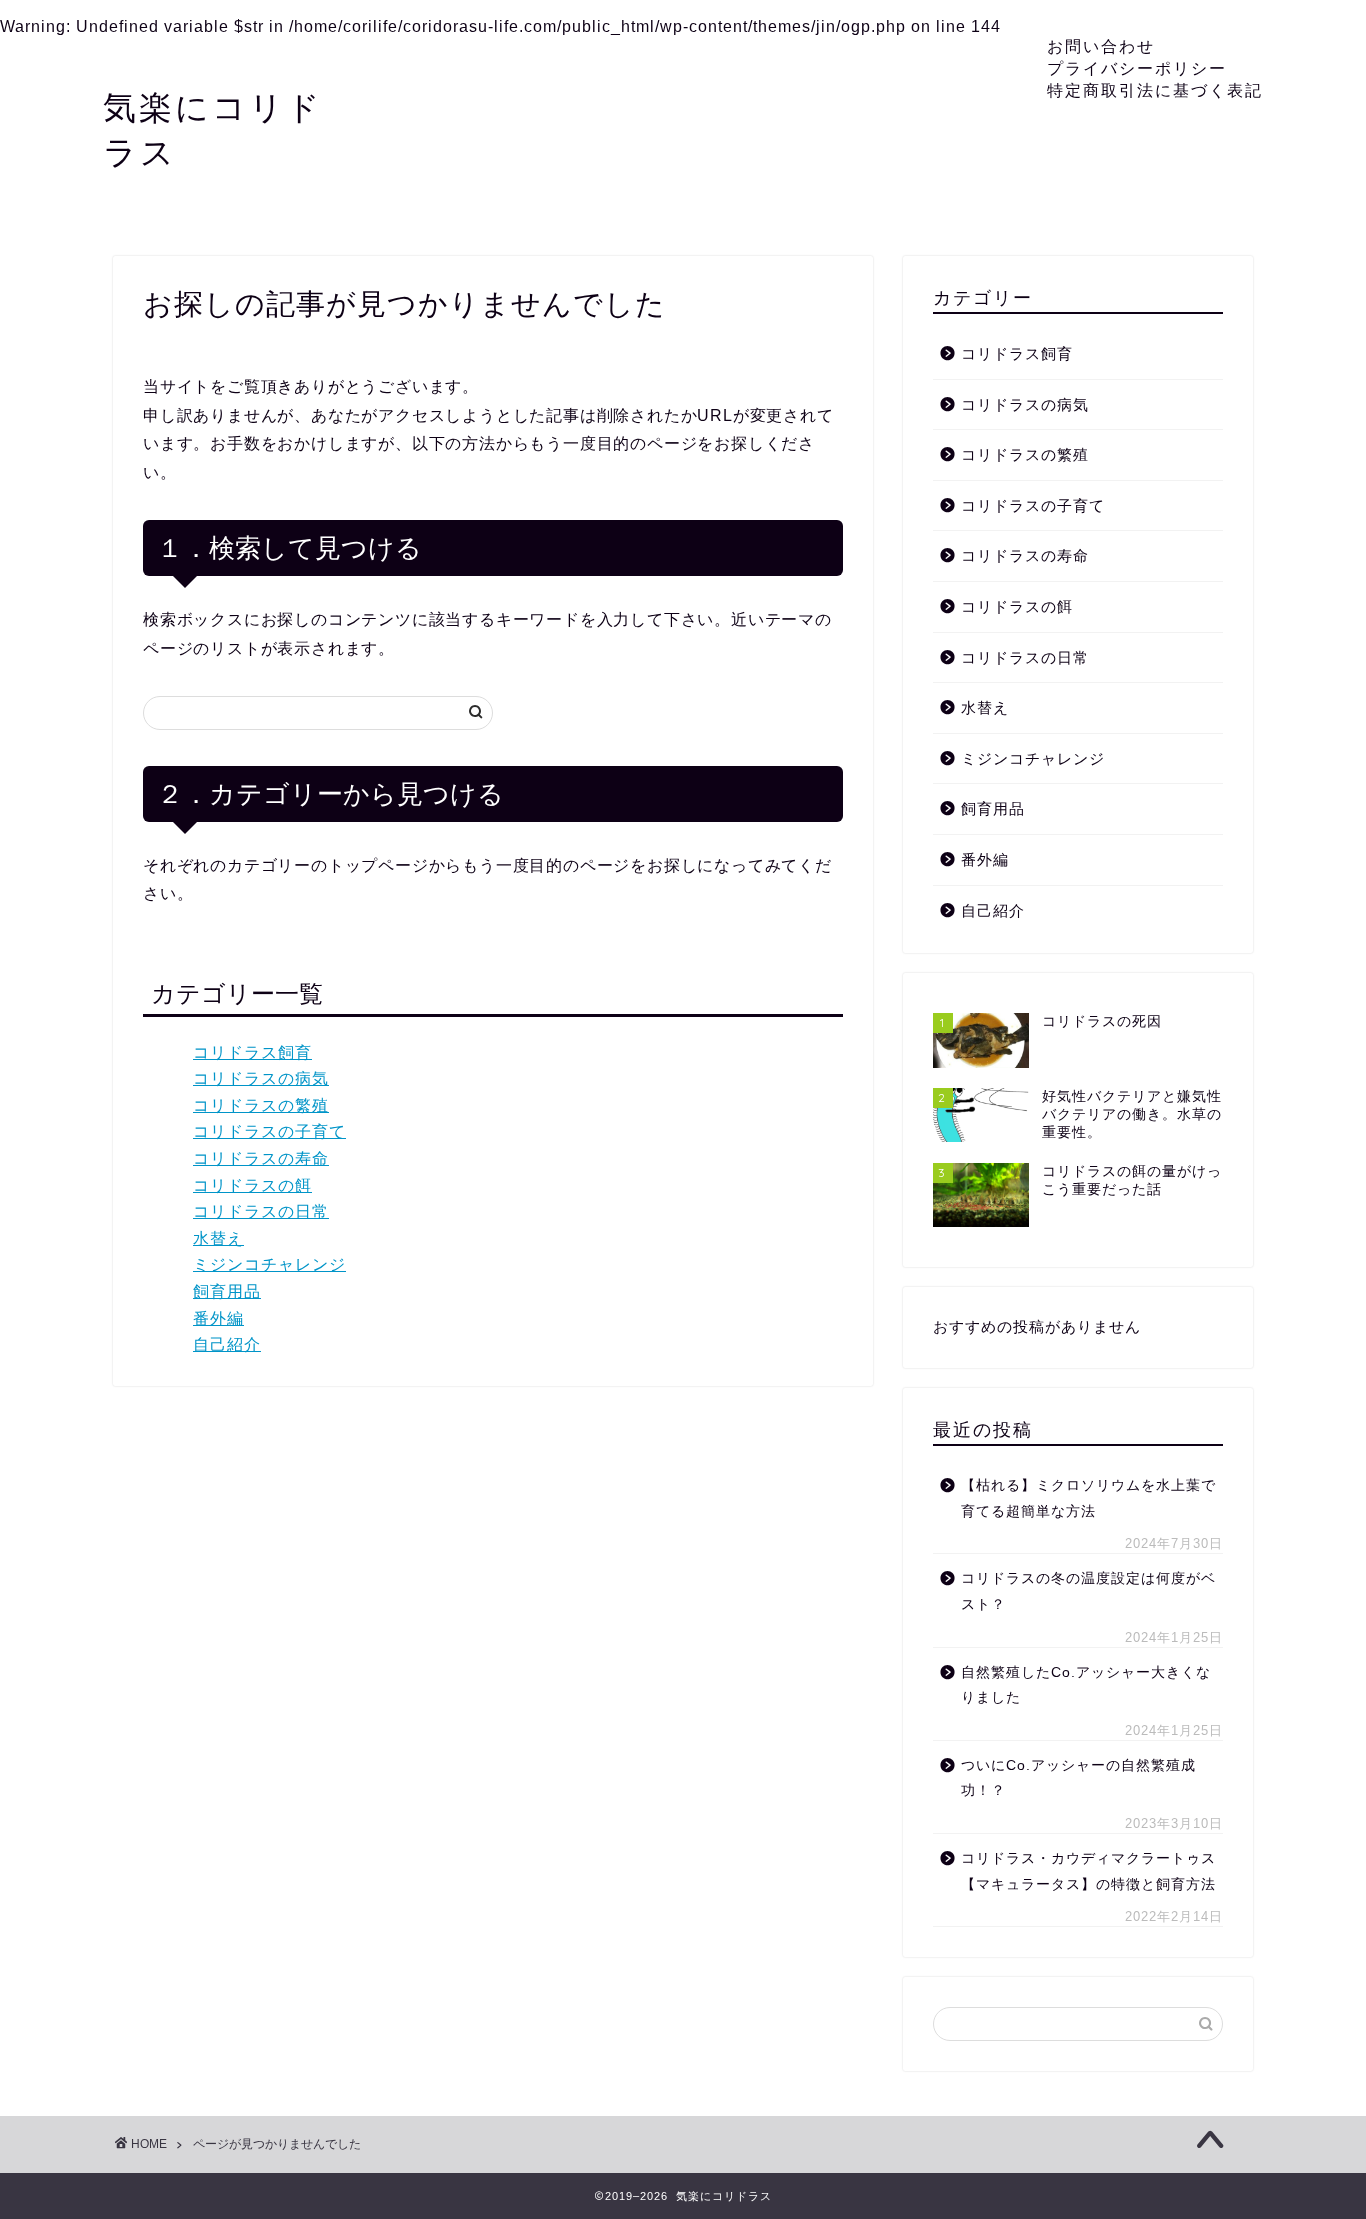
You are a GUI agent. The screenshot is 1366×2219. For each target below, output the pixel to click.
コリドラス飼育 (252, 1052)
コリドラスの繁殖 (261, 1105)
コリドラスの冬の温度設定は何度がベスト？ (1088, 1591)
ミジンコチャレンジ (269, 1264)
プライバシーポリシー (1137, 68)
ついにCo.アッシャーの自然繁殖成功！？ (1078, 1778)
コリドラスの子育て (269, 1131)
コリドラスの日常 (261, 1211)
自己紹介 (227, 1344)
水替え (218, 1238)
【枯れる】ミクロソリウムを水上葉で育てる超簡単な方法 (1088, 1498)
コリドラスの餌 (252, 1185)
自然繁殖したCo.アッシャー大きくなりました (1086, 1685)
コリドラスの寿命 (261, 1158)
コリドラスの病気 (261, 1078)
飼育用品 (227, 1291)
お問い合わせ (1101, 46)
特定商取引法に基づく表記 (1155, 90)
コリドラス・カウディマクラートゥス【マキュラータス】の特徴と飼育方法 (1088, 1871)
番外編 (218, 1318)
